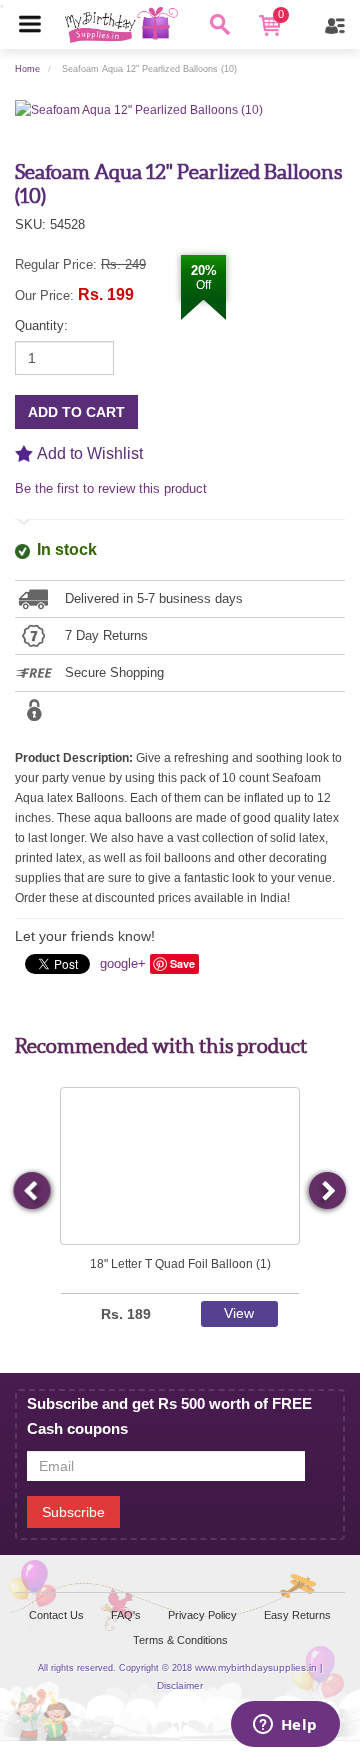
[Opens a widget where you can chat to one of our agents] (285, 1726)
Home (27, 69)
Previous (33, 1192)
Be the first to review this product (111, 488)
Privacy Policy (202, 1615)
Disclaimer (180, 1685)
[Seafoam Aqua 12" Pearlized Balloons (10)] (139, 109)
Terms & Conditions (180, 1640)
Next (326, 1192)
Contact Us (56, 1615)
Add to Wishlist (90, 453)
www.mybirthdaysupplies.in (256, 1667)
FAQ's (126, 1615)
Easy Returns (297, 1615)
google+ (123, 963)
